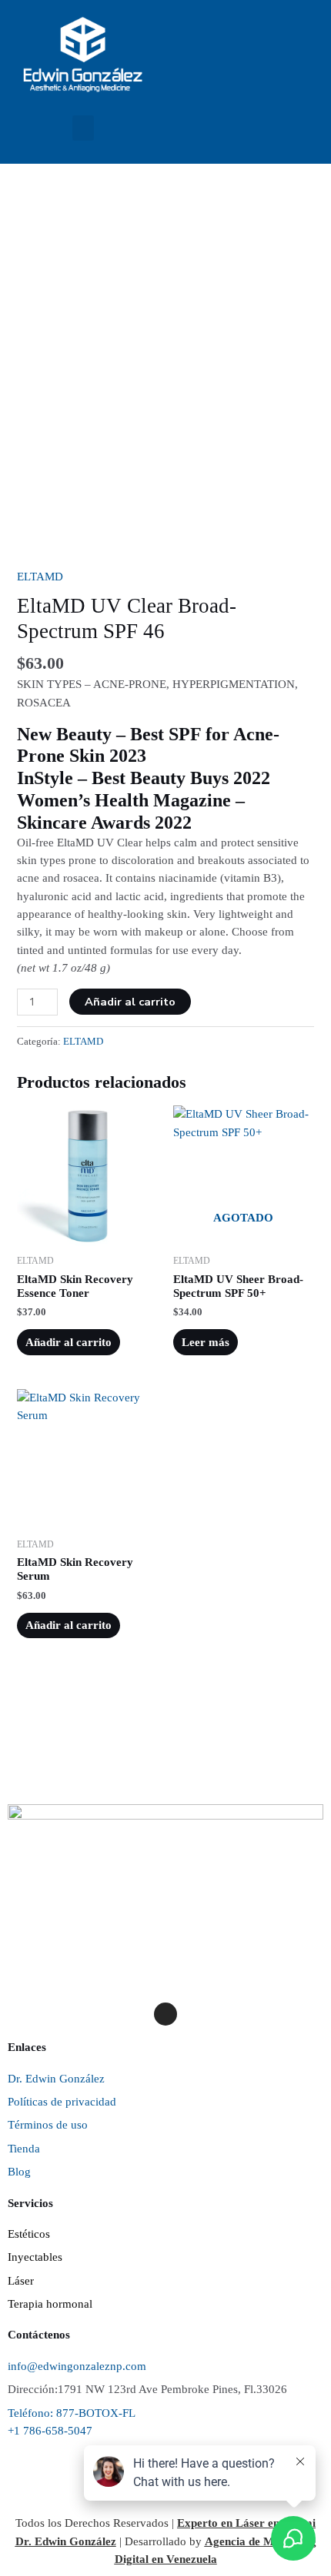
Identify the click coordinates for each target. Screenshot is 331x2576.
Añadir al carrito (130, 1002)
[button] (83, 128)
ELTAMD (40, 577)
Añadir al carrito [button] (69, 1342)
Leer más (206, 1342)
